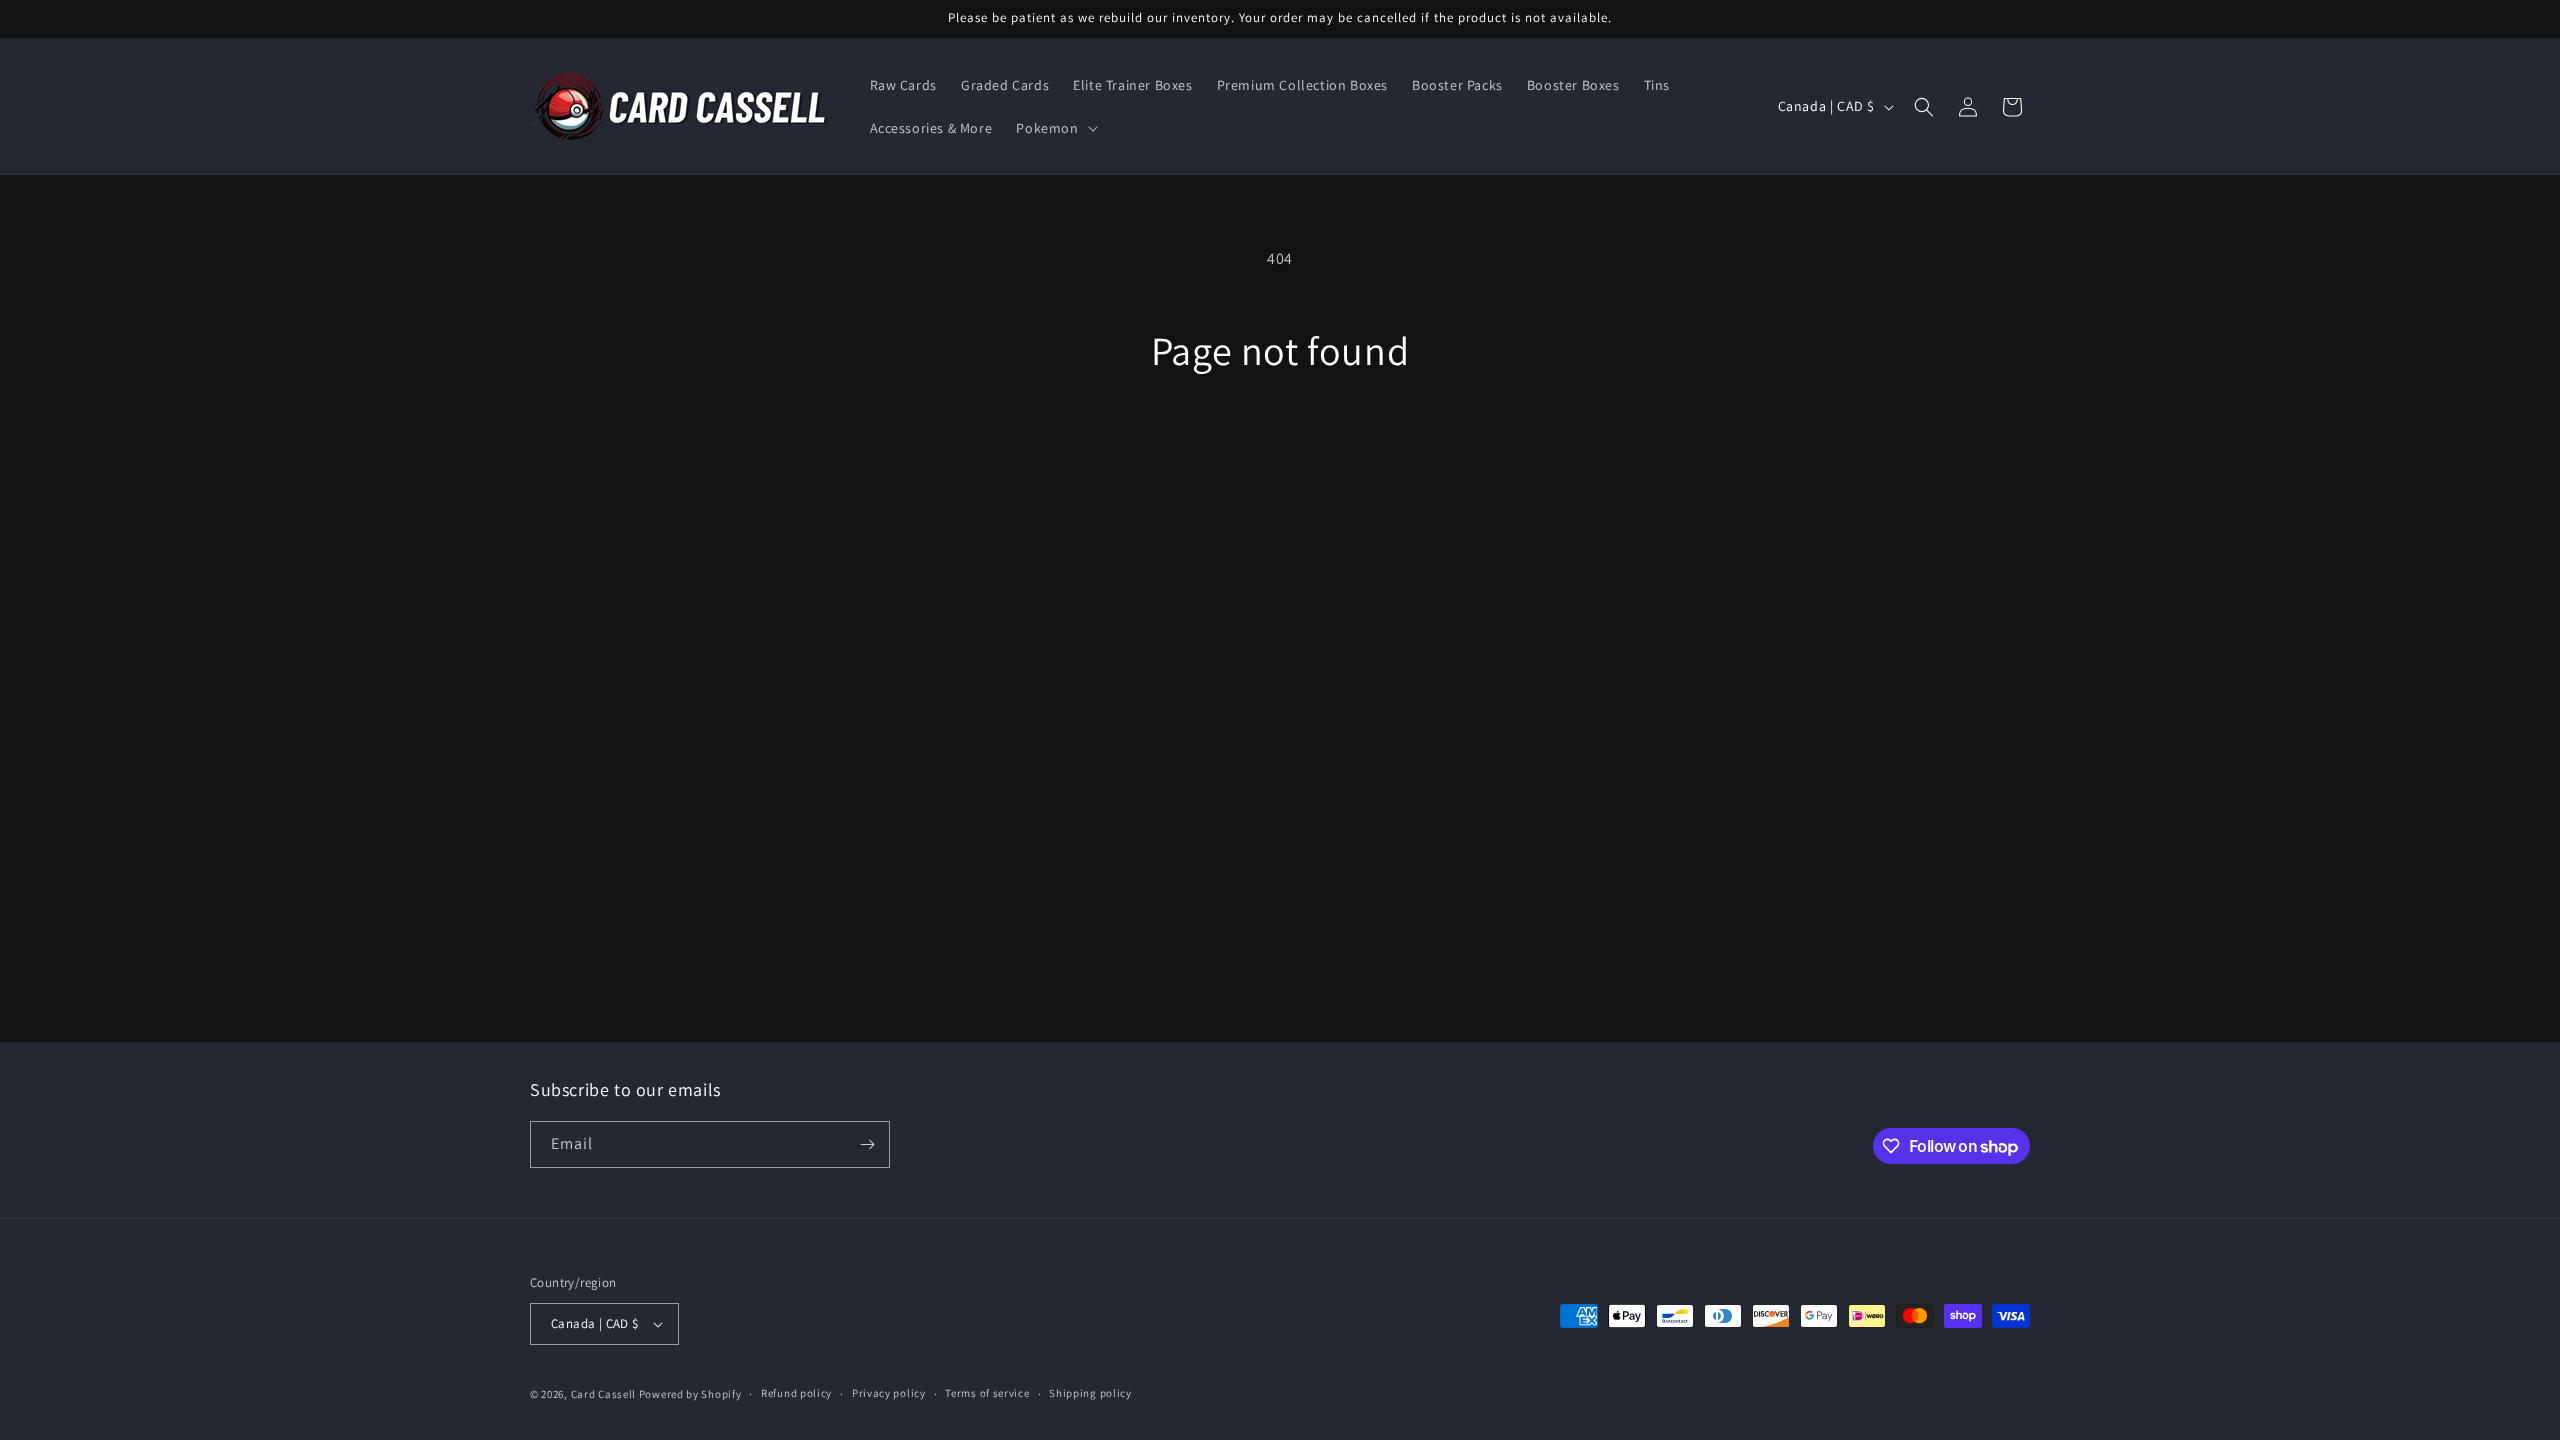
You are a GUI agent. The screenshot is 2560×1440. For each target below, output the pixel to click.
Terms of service (987, 1393)
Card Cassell (603, 1394)
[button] (1054, 128)
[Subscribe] (867, 1144)
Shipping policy (1090, 1393)
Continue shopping (1280, 448)
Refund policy (796, 1393)
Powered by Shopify (690, 1394)
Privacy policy (889, 1393)
